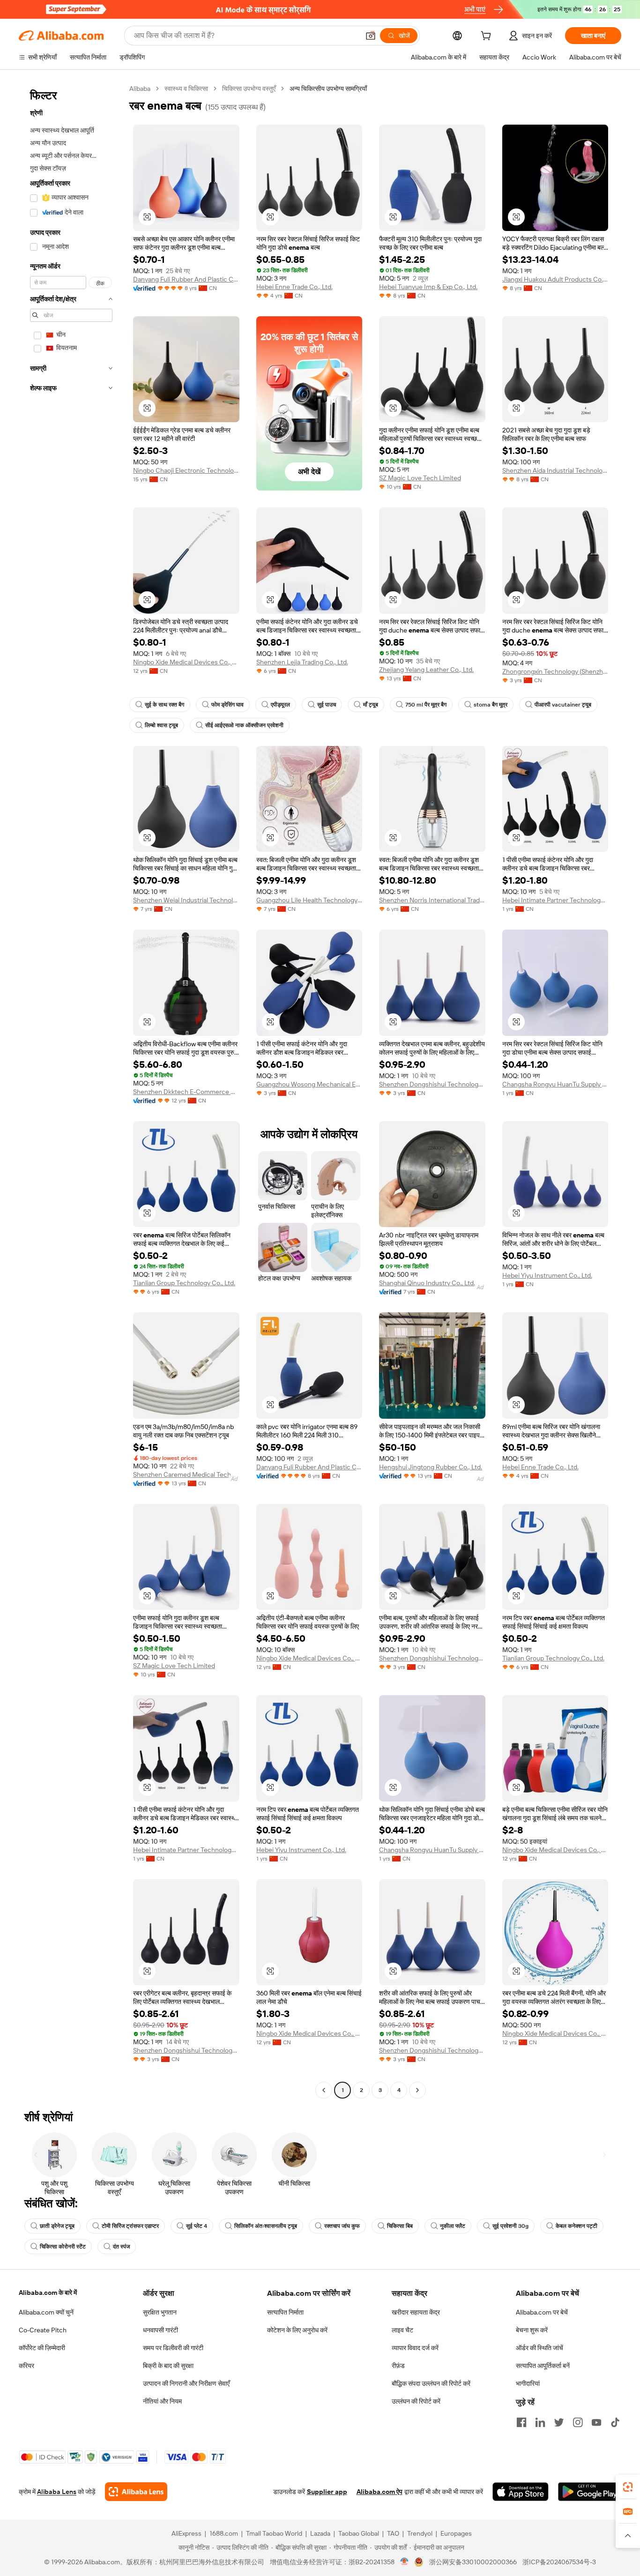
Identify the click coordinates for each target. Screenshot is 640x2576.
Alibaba (140, 89)
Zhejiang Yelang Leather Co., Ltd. (426, 670)
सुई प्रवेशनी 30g (510, 2226)
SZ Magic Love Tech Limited (420, 478)
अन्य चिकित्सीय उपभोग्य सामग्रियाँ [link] (328, 89)
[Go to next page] (417, 2090)
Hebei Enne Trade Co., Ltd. (294, 287)
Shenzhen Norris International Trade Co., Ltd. (432, 900)
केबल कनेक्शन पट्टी (577, 2226)
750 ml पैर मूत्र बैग (426, 705)
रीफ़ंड (398, 2366)
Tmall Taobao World (274, 2533)
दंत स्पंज (121, 2247)
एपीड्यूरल (280, 705)
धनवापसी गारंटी (160, 2330)
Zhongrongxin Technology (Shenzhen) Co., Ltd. (555, 671)
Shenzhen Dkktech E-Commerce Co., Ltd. (186, 1092)
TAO (393, 2533)
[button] (371, 36)
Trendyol (420, 2533)
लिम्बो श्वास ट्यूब (161, 725)
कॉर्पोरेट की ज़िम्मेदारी (42, 2348)
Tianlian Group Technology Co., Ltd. (184, 1283)
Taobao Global (359, 2533)
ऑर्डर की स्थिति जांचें (540, 2348)
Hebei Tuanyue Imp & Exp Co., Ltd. (428, 287)
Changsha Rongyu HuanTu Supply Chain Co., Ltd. (555, 1084)
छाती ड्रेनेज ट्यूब (57, 2226)
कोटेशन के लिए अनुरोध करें (297, 2330)
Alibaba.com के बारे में (48, 2293)
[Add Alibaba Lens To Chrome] (136, 2492)
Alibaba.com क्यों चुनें (46, 2312)
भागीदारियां (528, 2383)
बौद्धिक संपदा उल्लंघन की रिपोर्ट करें (431, 2383)
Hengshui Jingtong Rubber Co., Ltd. (431, 1467)
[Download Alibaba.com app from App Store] (521, 2492)
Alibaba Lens (57, 2492)
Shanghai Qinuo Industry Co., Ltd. (427, 1283)
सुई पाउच (327, 705)
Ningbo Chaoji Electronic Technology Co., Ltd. (186, 470)
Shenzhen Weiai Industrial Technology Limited (186, 900)
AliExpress (186, 2533)
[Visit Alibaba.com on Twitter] (559, 2422)
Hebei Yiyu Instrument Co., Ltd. (547, 1275)
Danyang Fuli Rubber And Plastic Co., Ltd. (186, 279)
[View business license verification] (405, 2562)
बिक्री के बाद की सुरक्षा (168, 2366)
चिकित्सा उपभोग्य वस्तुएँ (249, 89)
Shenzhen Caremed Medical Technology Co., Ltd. (186, 1474)
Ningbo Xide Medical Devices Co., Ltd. (186, 662)
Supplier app (327, 2492)
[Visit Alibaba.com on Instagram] (578, 2422)
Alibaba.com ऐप (380, 2492)
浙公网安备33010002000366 (473, 2562)
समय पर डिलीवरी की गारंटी (173, 2348)
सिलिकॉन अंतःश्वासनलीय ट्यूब (266, 2226)
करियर (26, 2366)
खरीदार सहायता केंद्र (416, 2312)
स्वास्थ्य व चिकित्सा (186, 89)
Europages (456, 2533)
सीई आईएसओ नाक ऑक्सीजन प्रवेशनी (244, 725)
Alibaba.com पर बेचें (542, 2312)
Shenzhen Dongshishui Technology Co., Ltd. (432, 1084)
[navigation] (71, 1091)
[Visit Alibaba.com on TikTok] (615, 2422)
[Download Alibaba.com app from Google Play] (590, 2492)
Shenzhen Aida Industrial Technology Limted (555, 470)
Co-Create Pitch (43, 2330)
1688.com (224, 2533)
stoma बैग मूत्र (491, 705)
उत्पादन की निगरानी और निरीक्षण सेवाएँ (186, 2383)
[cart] (488, 37)
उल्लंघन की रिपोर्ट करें (416, 2401)
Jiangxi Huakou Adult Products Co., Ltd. (555, 279)
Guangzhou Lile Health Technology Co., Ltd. (309, 900)
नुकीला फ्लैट (453, 2226)
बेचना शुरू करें (532, 2330)
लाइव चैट (402, 2330)
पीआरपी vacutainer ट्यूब (563, 705)
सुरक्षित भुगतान (160, 2312)
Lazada (320, 2533)
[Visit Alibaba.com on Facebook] (521, 2422)
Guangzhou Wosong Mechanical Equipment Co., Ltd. (309, 1084)
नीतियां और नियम (162, 2401)
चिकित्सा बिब (400, 2226)
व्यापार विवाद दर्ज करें (415, 2348)
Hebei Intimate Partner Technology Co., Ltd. (555, 900)
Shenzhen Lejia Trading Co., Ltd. (302, 662)
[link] (628, 2487)
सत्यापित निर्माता (285, 2312)
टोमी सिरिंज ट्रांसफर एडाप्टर (130, 2226)
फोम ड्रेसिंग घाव (227, 705)
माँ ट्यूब (371, 705)
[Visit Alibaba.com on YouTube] (596, 2422)
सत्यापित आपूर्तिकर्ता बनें (543, 2366)
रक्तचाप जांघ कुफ (342, 2226)
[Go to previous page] (324, 2090)
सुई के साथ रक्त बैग (164, 705)
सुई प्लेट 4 (197, 2226)
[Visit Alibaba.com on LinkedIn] (540, 2422)
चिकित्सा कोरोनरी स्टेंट (63, 2247)
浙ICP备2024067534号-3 (559, 2562)
